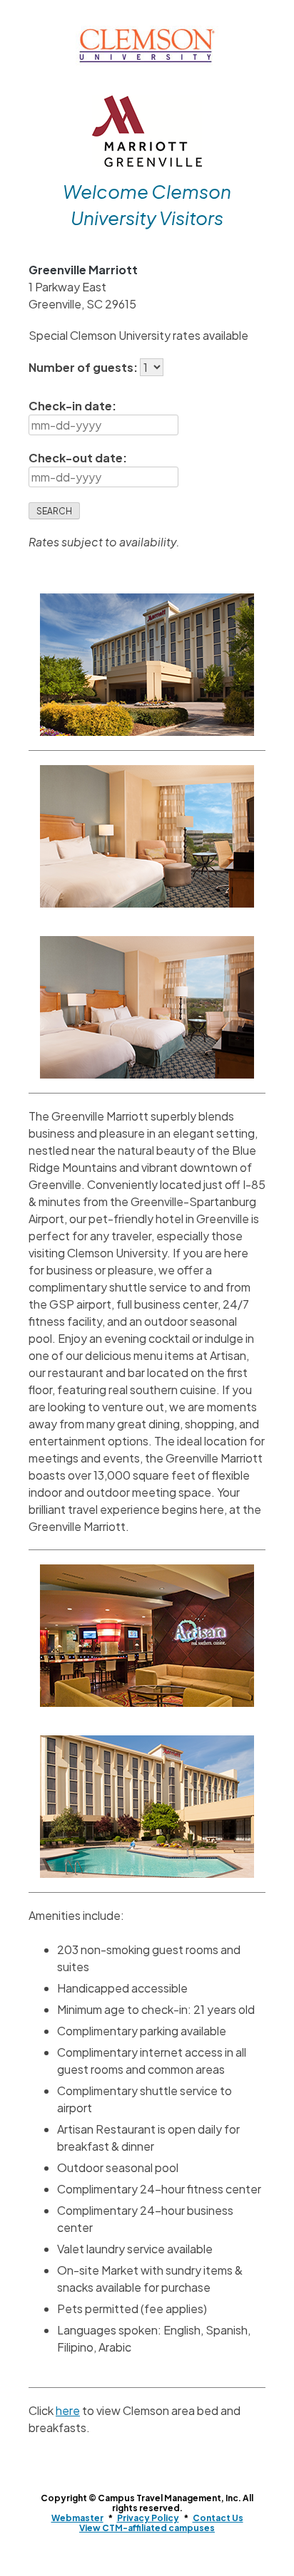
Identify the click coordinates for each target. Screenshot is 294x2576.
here (68, 2410)
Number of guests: (84, 367)
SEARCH (54, 511)
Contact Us (218, 2518)
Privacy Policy (148, 2518)
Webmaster (77, 2518)
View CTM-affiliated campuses (147, 2528)
